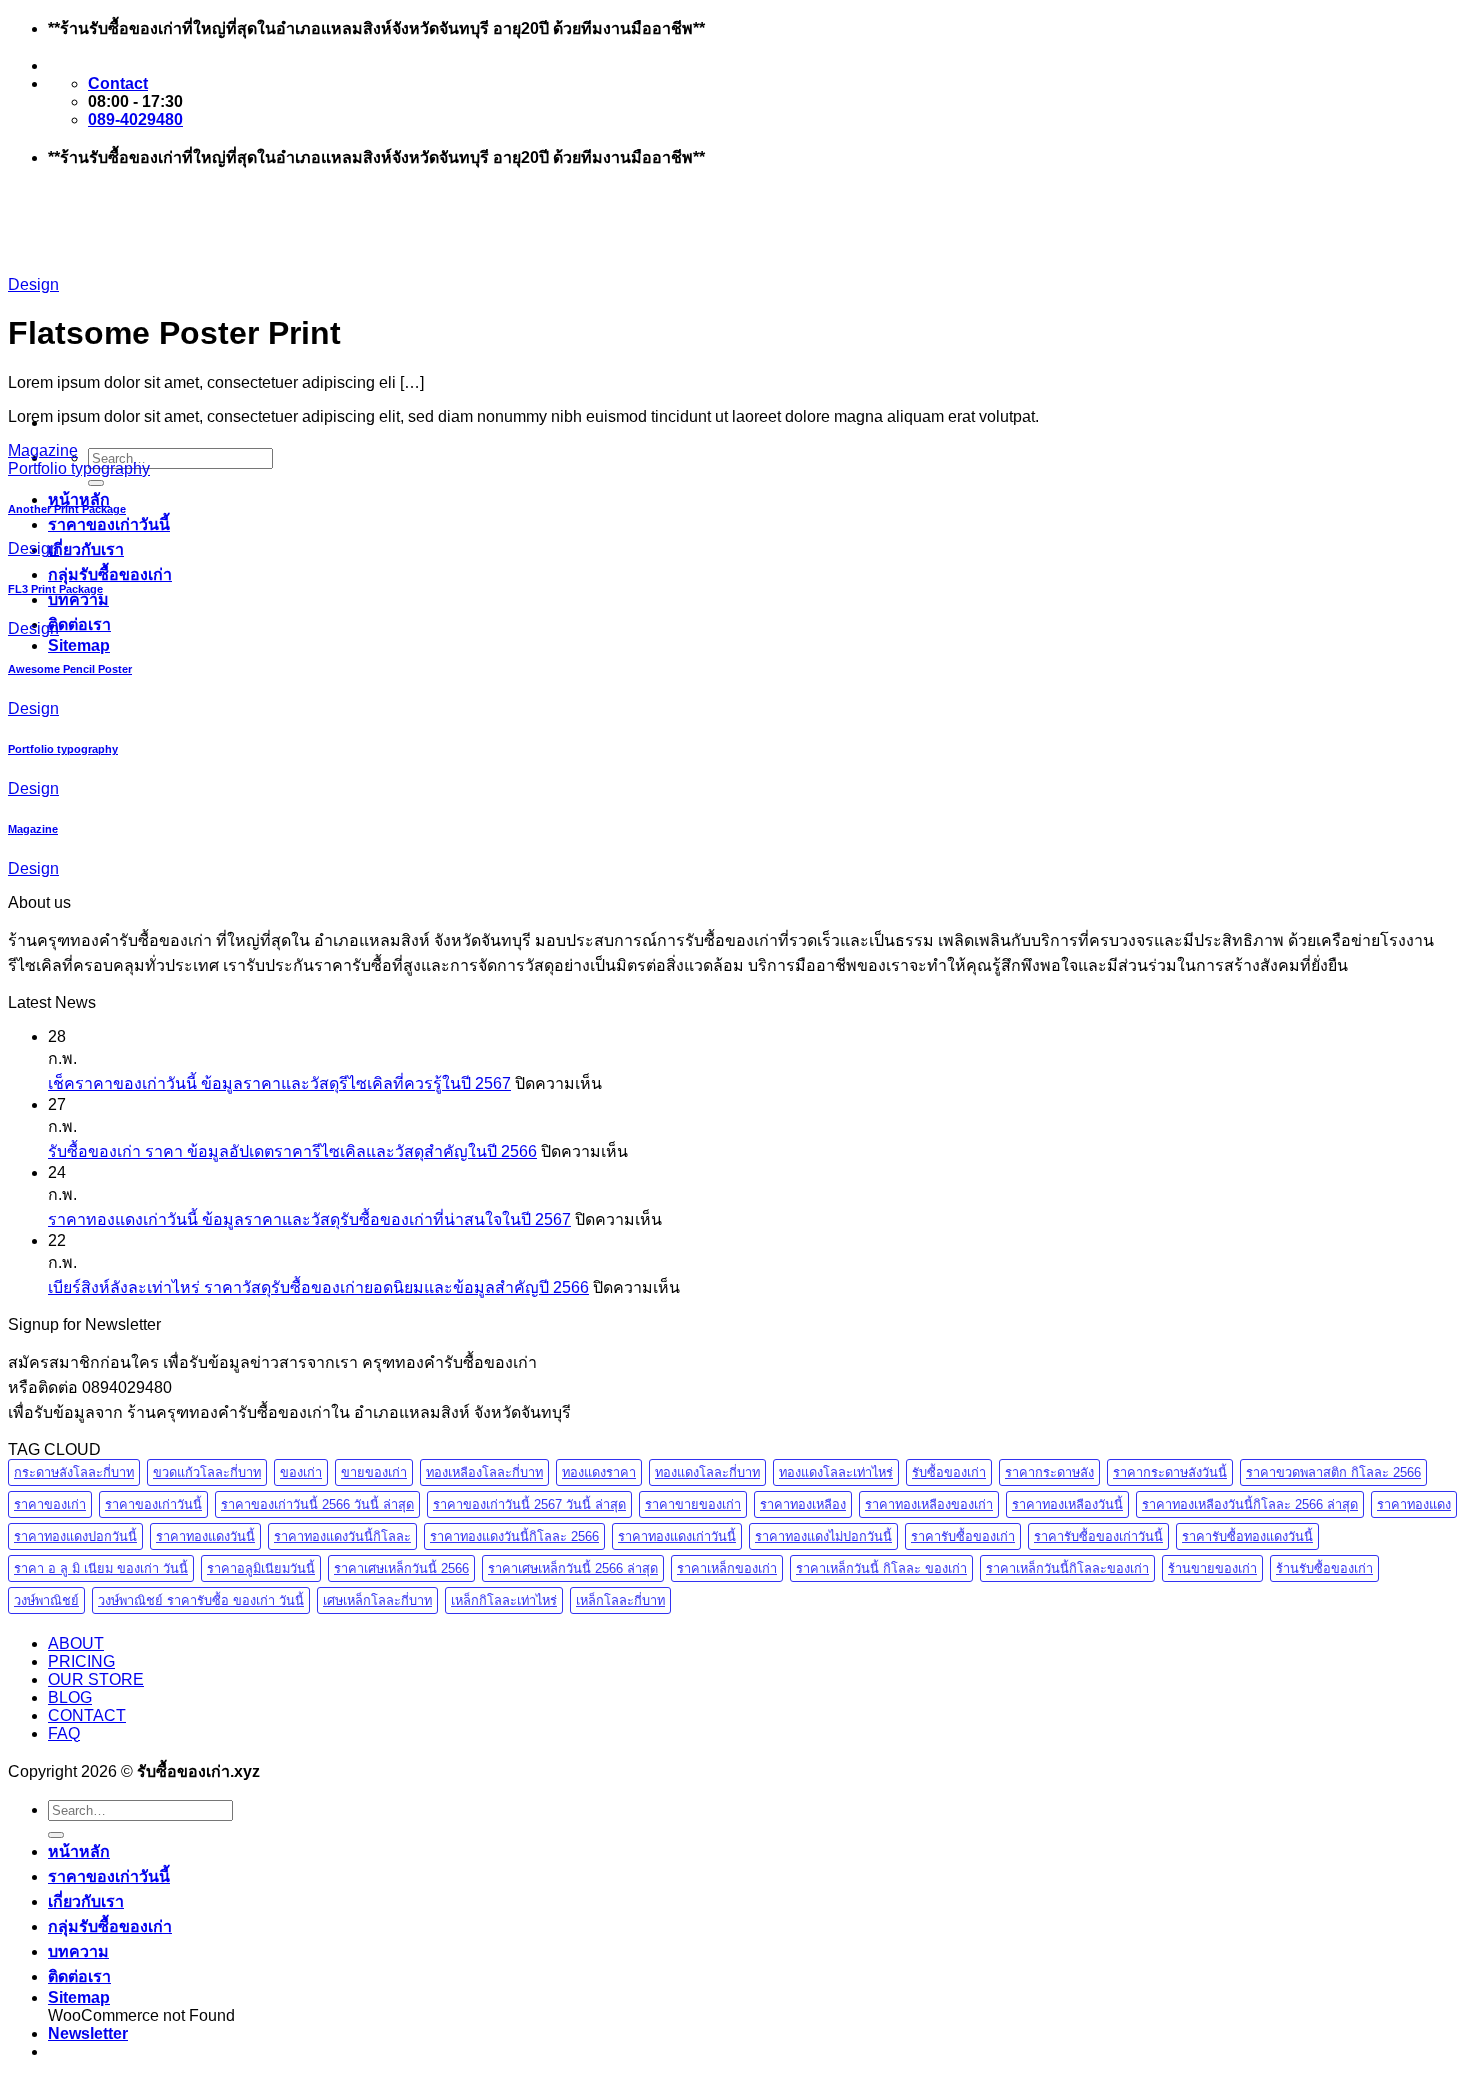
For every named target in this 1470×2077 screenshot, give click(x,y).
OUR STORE (96, 1679)
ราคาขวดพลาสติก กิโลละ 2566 (1333, 1472)
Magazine (43, 450)
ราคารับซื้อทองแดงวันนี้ (1247, 1536)
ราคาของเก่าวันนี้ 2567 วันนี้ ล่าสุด (529, 1504)
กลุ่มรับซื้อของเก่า (110, 574)
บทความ (78, 599)
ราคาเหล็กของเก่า (727, 1568)
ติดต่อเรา (79, 624)
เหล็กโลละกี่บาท (620, 1600)
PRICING (81, 1661)
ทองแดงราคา (599, 1472)
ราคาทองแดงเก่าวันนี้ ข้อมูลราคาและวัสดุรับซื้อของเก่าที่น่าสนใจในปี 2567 (309, 1219)
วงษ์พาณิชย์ (46, 1600)
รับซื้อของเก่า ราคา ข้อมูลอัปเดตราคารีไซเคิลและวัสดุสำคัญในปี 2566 (292, 1151)
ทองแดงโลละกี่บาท (707, 1472)
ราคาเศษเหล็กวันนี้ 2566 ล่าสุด (573, 1568)
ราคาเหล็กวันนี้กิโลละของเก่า (1067, 1568)
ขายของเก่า (374, 1472)
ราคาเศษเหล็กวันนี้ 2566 (401, 1568)
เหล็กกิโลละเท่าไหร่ (504, 1600)
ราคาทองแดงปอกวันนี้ (75, 1536)
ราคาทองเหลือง (803, 1504)
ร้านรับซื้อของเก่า (1324, 1568)
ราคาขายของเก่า (693, 1504)
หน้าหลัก (79, 499)
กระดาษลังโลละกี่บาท (74, 1472)
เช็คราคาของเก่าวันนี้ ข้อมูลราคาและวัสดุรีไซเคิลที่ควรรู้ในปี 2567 (279, 1083)
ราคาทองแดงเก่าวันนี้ (677, 1536)
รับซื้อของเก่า (949, 1472)
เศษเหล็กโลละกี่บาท (377, 1600)
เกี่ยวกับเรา (86, 549)
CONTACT (87, 1715)
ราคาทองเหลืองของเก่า (929, 1504)
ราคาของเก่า (50, 1504)
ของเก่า (301, 1472)
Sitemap (79, 645)
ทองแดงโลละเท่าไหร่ (836, 1472)
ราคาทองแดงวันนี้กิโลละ (342, 1536)
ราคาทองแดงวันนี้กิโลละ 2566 (514, 1536)
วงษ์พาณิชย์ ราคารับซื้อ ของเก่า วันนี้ (201, 1600)
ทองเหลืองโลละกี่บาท (484, 1472)
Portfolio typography (79, 468)
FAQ (64, 1733)
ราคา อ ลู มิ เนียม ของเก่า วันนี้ (101, 1568)
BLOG (70, 1697)
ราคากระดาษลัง (1049, 1472)
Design (33, 284)
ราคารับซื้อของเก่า (963, 1536)
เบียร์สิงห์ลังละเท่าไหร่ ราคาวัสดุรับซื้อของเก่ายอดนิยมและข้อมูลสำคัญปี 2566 (318, 1287)
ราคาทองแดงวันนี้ (205, 1536)
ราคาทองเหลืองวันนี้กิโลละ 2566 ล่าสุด (1250, 1504)
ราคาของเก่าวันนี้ (109, 524)
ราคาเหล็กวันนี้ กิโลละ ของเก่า (881, 1568)
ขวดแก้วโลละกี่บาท (207, 1472)
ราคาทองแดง (1414, 1504)
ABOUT (76, 1643)
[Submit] (96, 483)
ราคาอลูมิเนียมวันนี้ (261, 1568)
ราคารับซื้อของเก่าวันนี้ (1098, 1536)
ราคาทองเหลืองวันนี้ (1067, 1504)
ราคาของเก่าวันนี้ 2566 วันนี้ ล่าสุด (317, 1504)
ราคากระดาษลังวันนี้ (1170, 1472)
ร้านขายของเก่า (1212, 1568)
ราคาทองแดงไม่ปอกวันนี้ (823, 1536)
